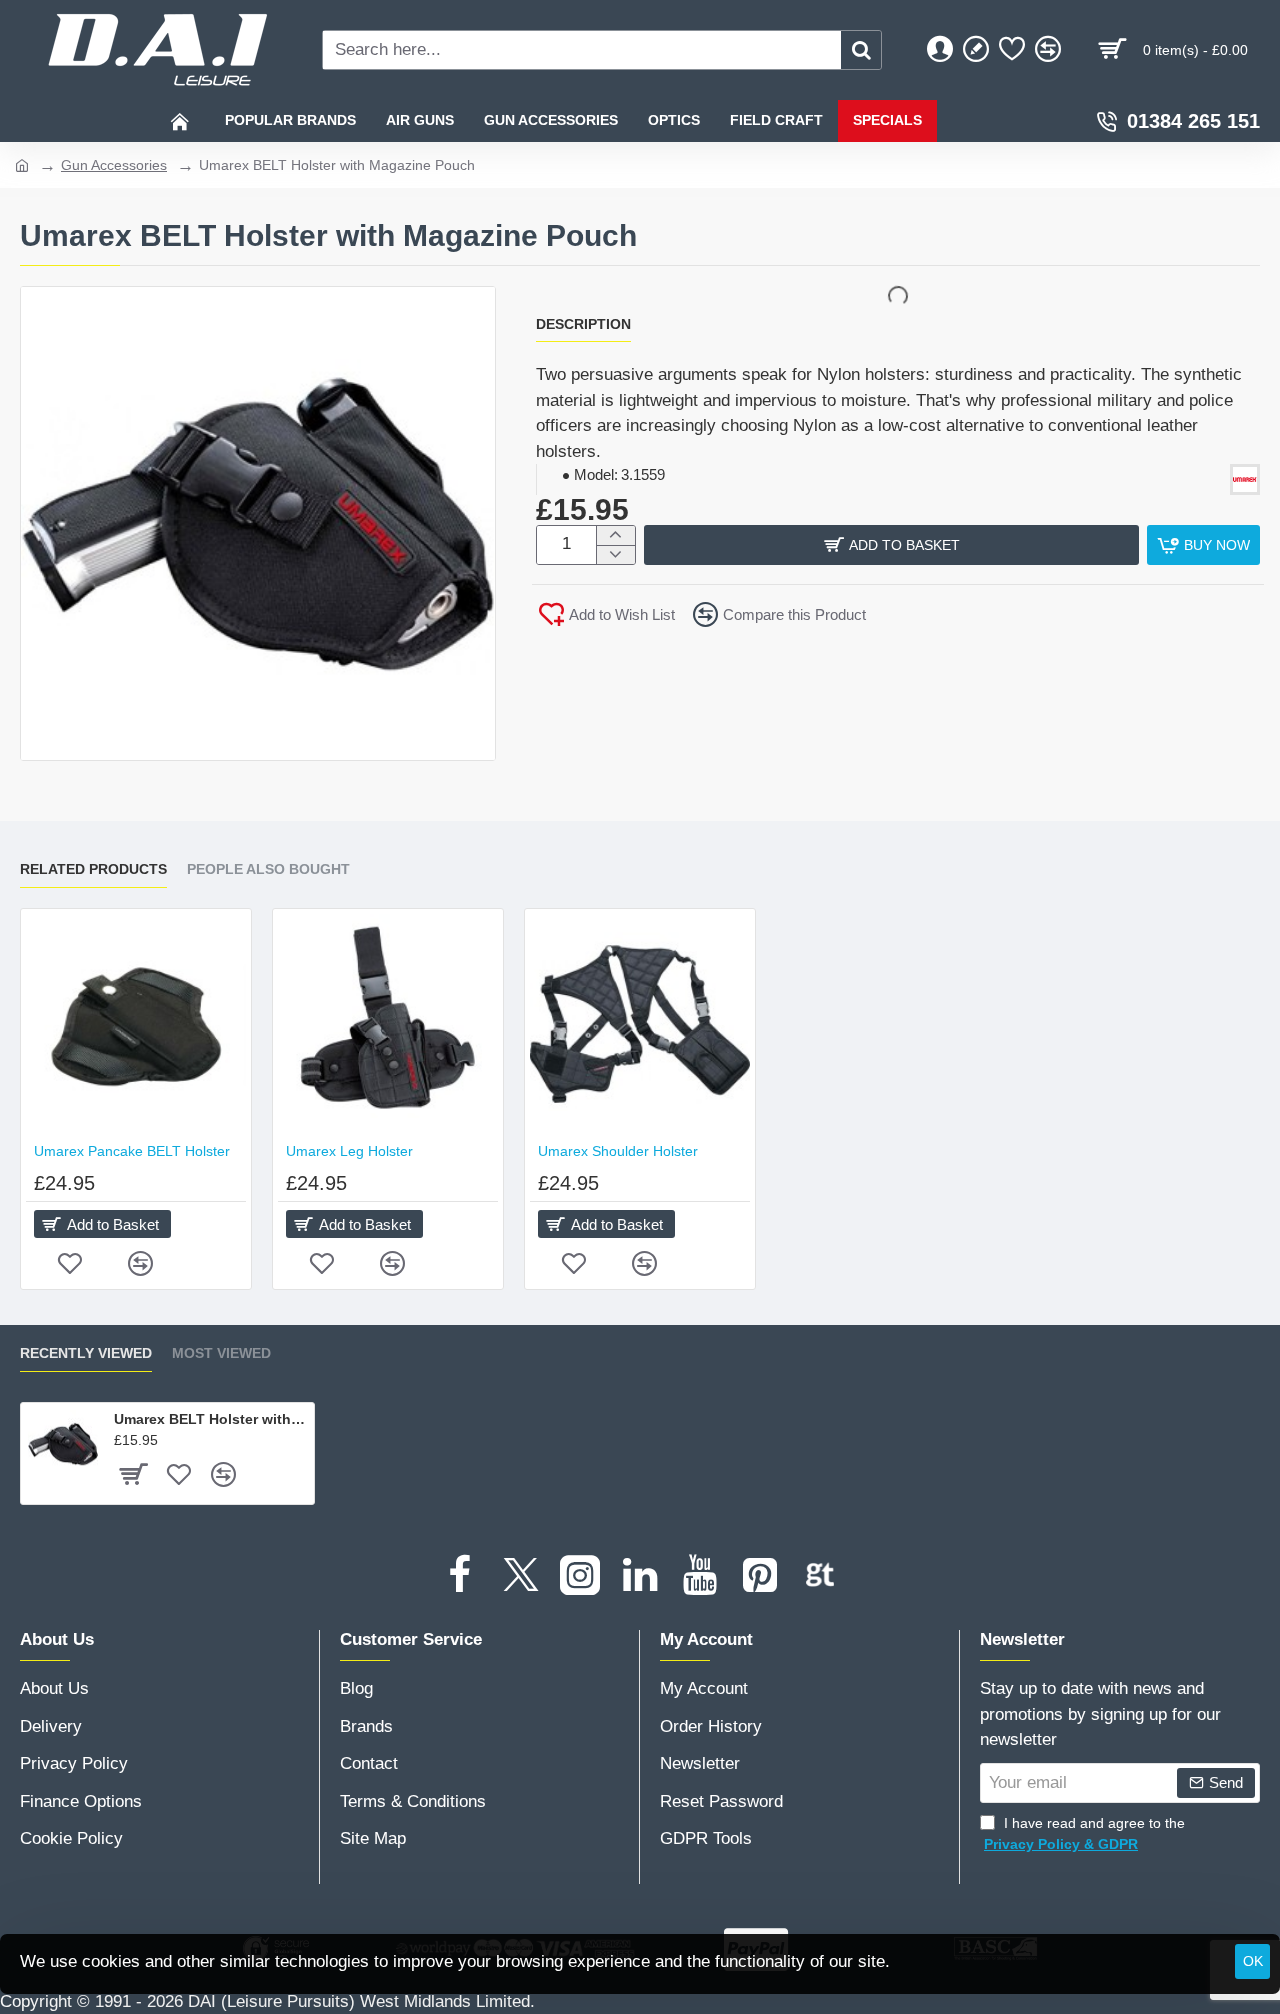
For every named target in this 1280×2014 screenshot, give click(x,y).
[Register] (976, 50)
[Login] (940, 50)
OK (1253, 1961)
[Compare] (1048, 50)
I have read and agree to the (1084, 1833)
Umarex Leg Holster (349, 1151)
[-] (615, 554)
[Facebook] (460, 1575)
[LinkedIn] (640, 1575)
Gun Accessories (114, 165)
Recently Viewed (86, 1353)
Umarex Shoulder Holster (618, 1151)
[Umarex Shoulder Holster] (640, 1024)
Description (583, 324)
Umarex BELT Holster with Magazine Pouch (210, 1419)
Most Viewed (221, 1353)
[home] (22, 164)
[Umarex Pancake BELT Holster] (136, 1024)
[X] (520, 1575)
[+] (615, 535)
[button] (891, 545)
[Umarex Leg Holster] (388, 1024)
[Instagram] (580, 1575)
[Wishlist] (1012, 50)
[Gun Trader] (820, 1575)
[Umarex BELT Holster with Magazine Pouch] (63, 1445)
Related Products (93, 869)
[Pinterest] (760, 1575)
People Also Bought (268, 869)
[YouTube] (700, 1575)
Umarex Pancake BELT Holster (132, 1151)
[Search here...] (861, 50)
